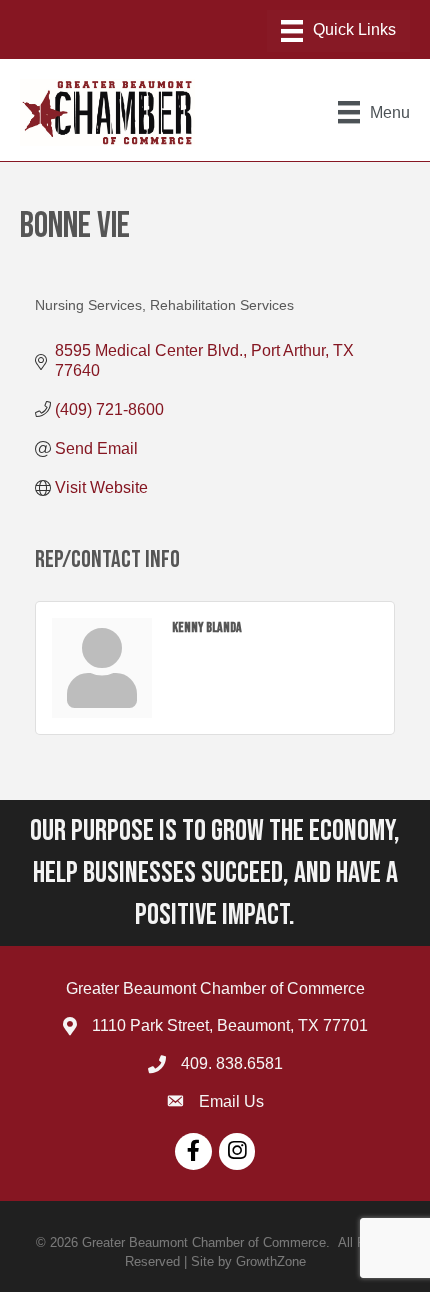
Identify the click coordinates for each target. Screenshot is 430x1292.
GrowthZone (271, 1261)
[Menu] (338, 31)
